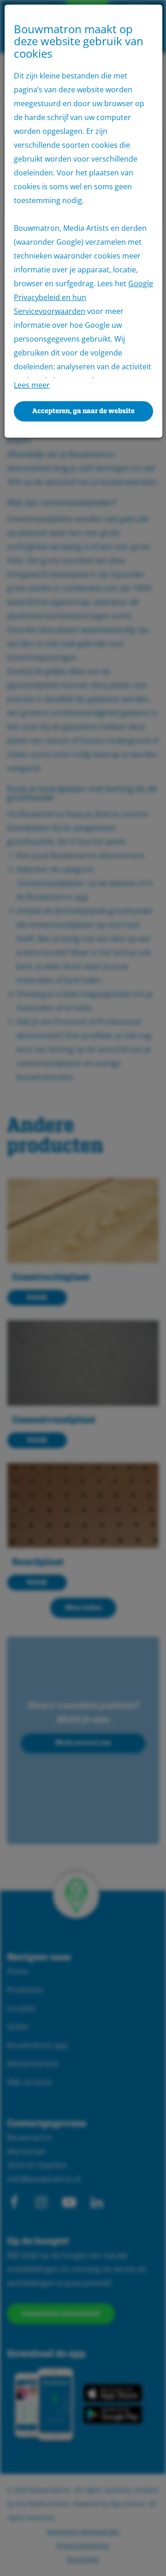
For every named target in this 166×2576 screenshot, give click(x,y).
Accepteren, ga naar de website (83, 411)
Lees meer (32, 385)
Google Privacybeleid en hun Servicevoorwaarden (83, 297)
